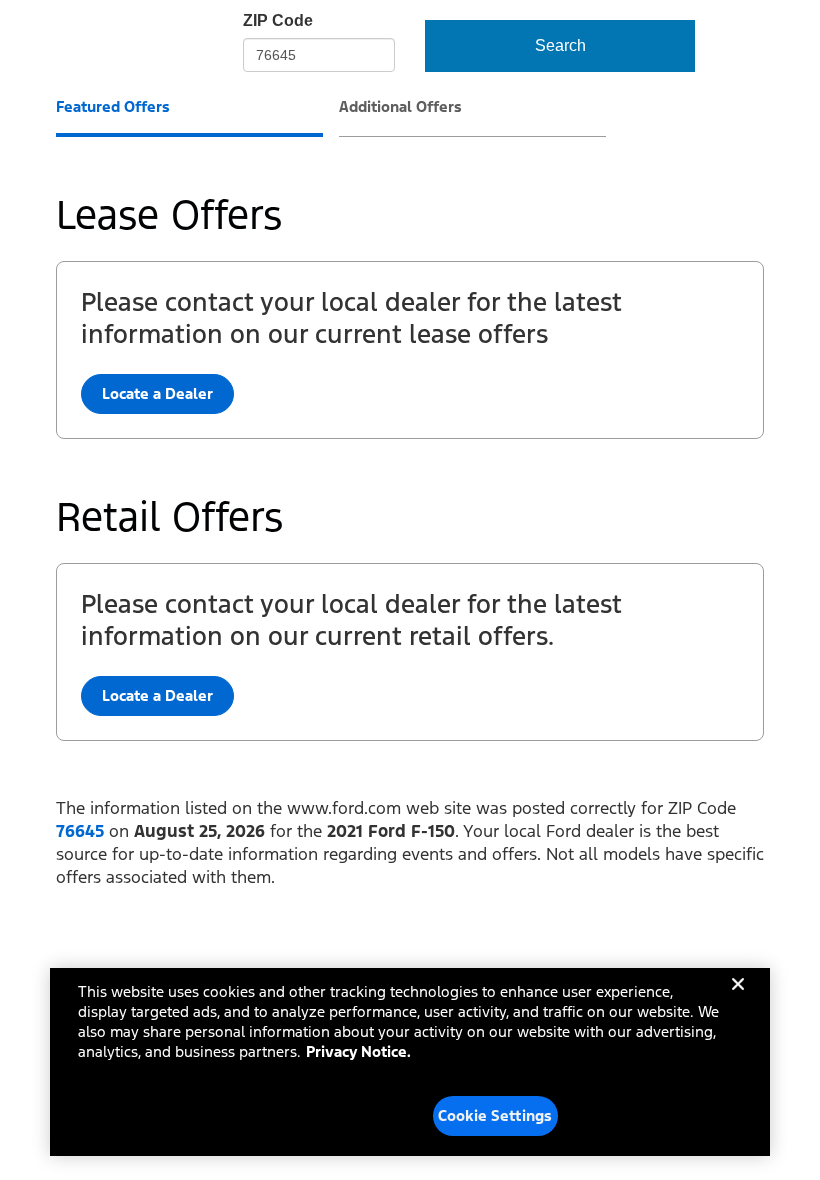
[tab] (113, 109)
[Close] (738, 1000)
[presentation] (189, 117)
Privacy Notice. (358, 1051)
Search (560, 45)
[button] (80, 831)
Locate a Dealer (157, 695)
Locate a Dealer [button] (157, 393)
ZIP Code (278, 20)
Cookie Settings (495, 1115)
